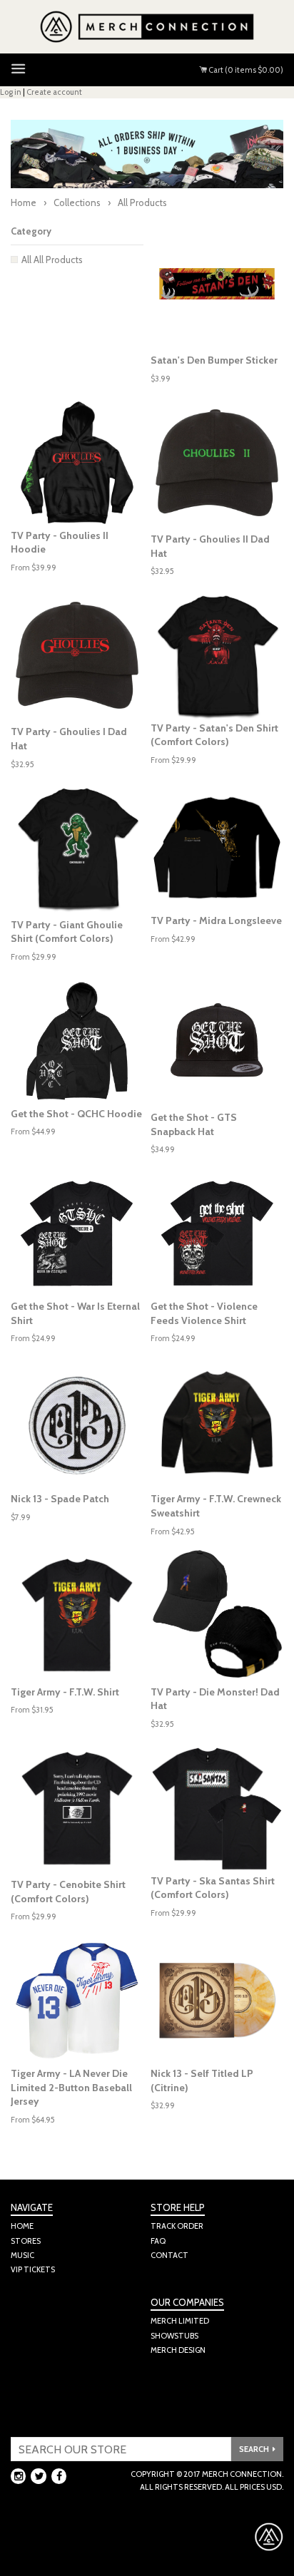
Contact (169, 2255)
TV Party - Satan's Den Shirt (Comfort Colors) (214, 735)
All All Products (52, 260)
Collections (77, 202)
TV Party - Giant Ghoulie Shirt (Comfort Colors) (67, 932)
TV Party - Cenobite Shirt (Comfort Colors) (68, 1892)
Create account (54, 92)
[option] (77, 463)
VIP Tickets (33, 2269)
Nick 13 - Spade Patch (60, 1499)
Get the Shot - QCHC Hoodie (76, 1114)
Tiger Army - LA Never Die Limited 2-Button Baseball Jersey (71, 2087)
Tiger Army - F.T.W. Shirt (65, 1692)
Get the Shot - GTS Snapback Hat (194, 1124)
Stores (26, 2241)
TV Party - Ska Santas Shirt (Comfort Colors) (213, 1888)
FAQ (158, 2241)
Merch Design (178, 2350)
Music (22, 2255)
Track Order (177, 2226)
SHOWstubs (174, 2336)
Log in (11, 92)
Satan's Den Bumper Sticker (214, 360)
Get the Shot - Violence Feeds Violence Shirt (204, 1313)
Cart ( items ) (245, 70)
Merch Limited (180, 2321)
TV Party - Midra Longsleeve (216, 920)
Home (24, 202)
